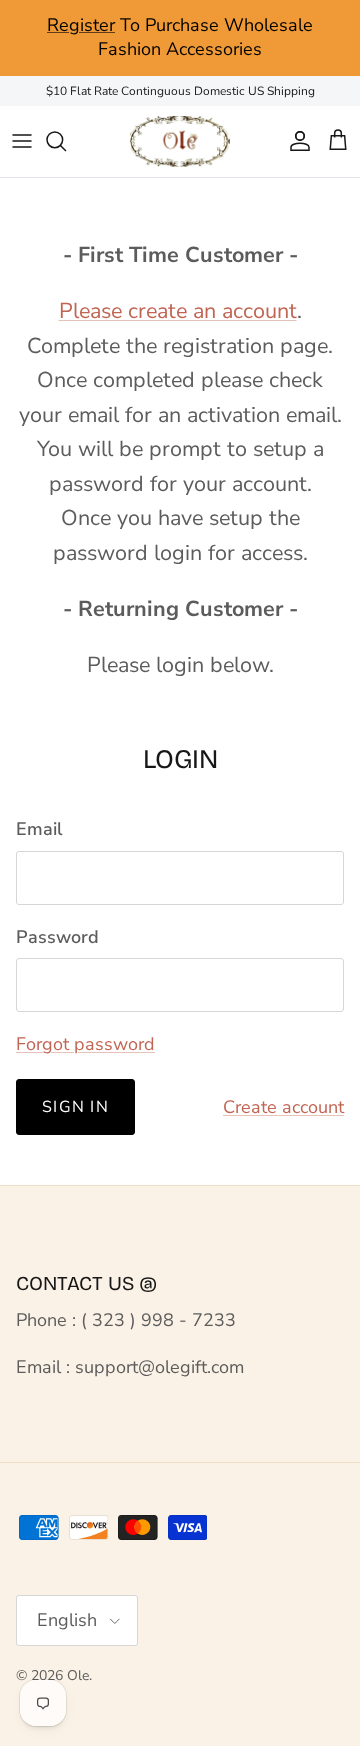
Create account (283, 1107)
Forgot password (85, 1044)
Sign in (75, 1107)
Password (57, 937)
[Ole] (180, 141)
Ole (78, 1675)
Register (81, 25)
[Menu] (22, 141)
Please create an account (178, 311)
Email (39, 829)
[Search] (66, 141)
